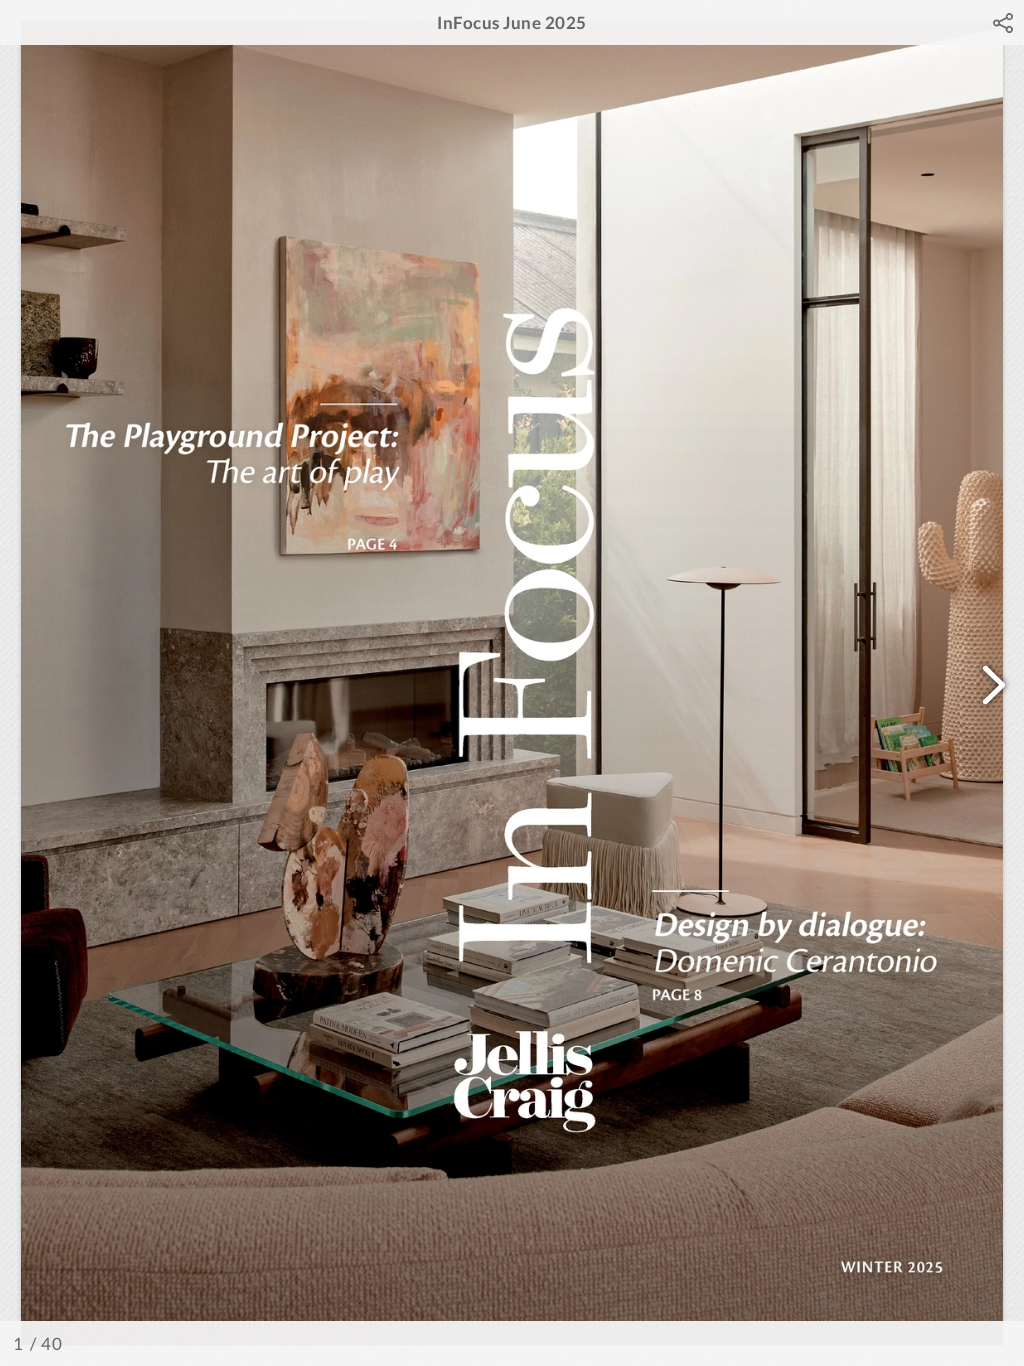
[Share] (1003, 23)
